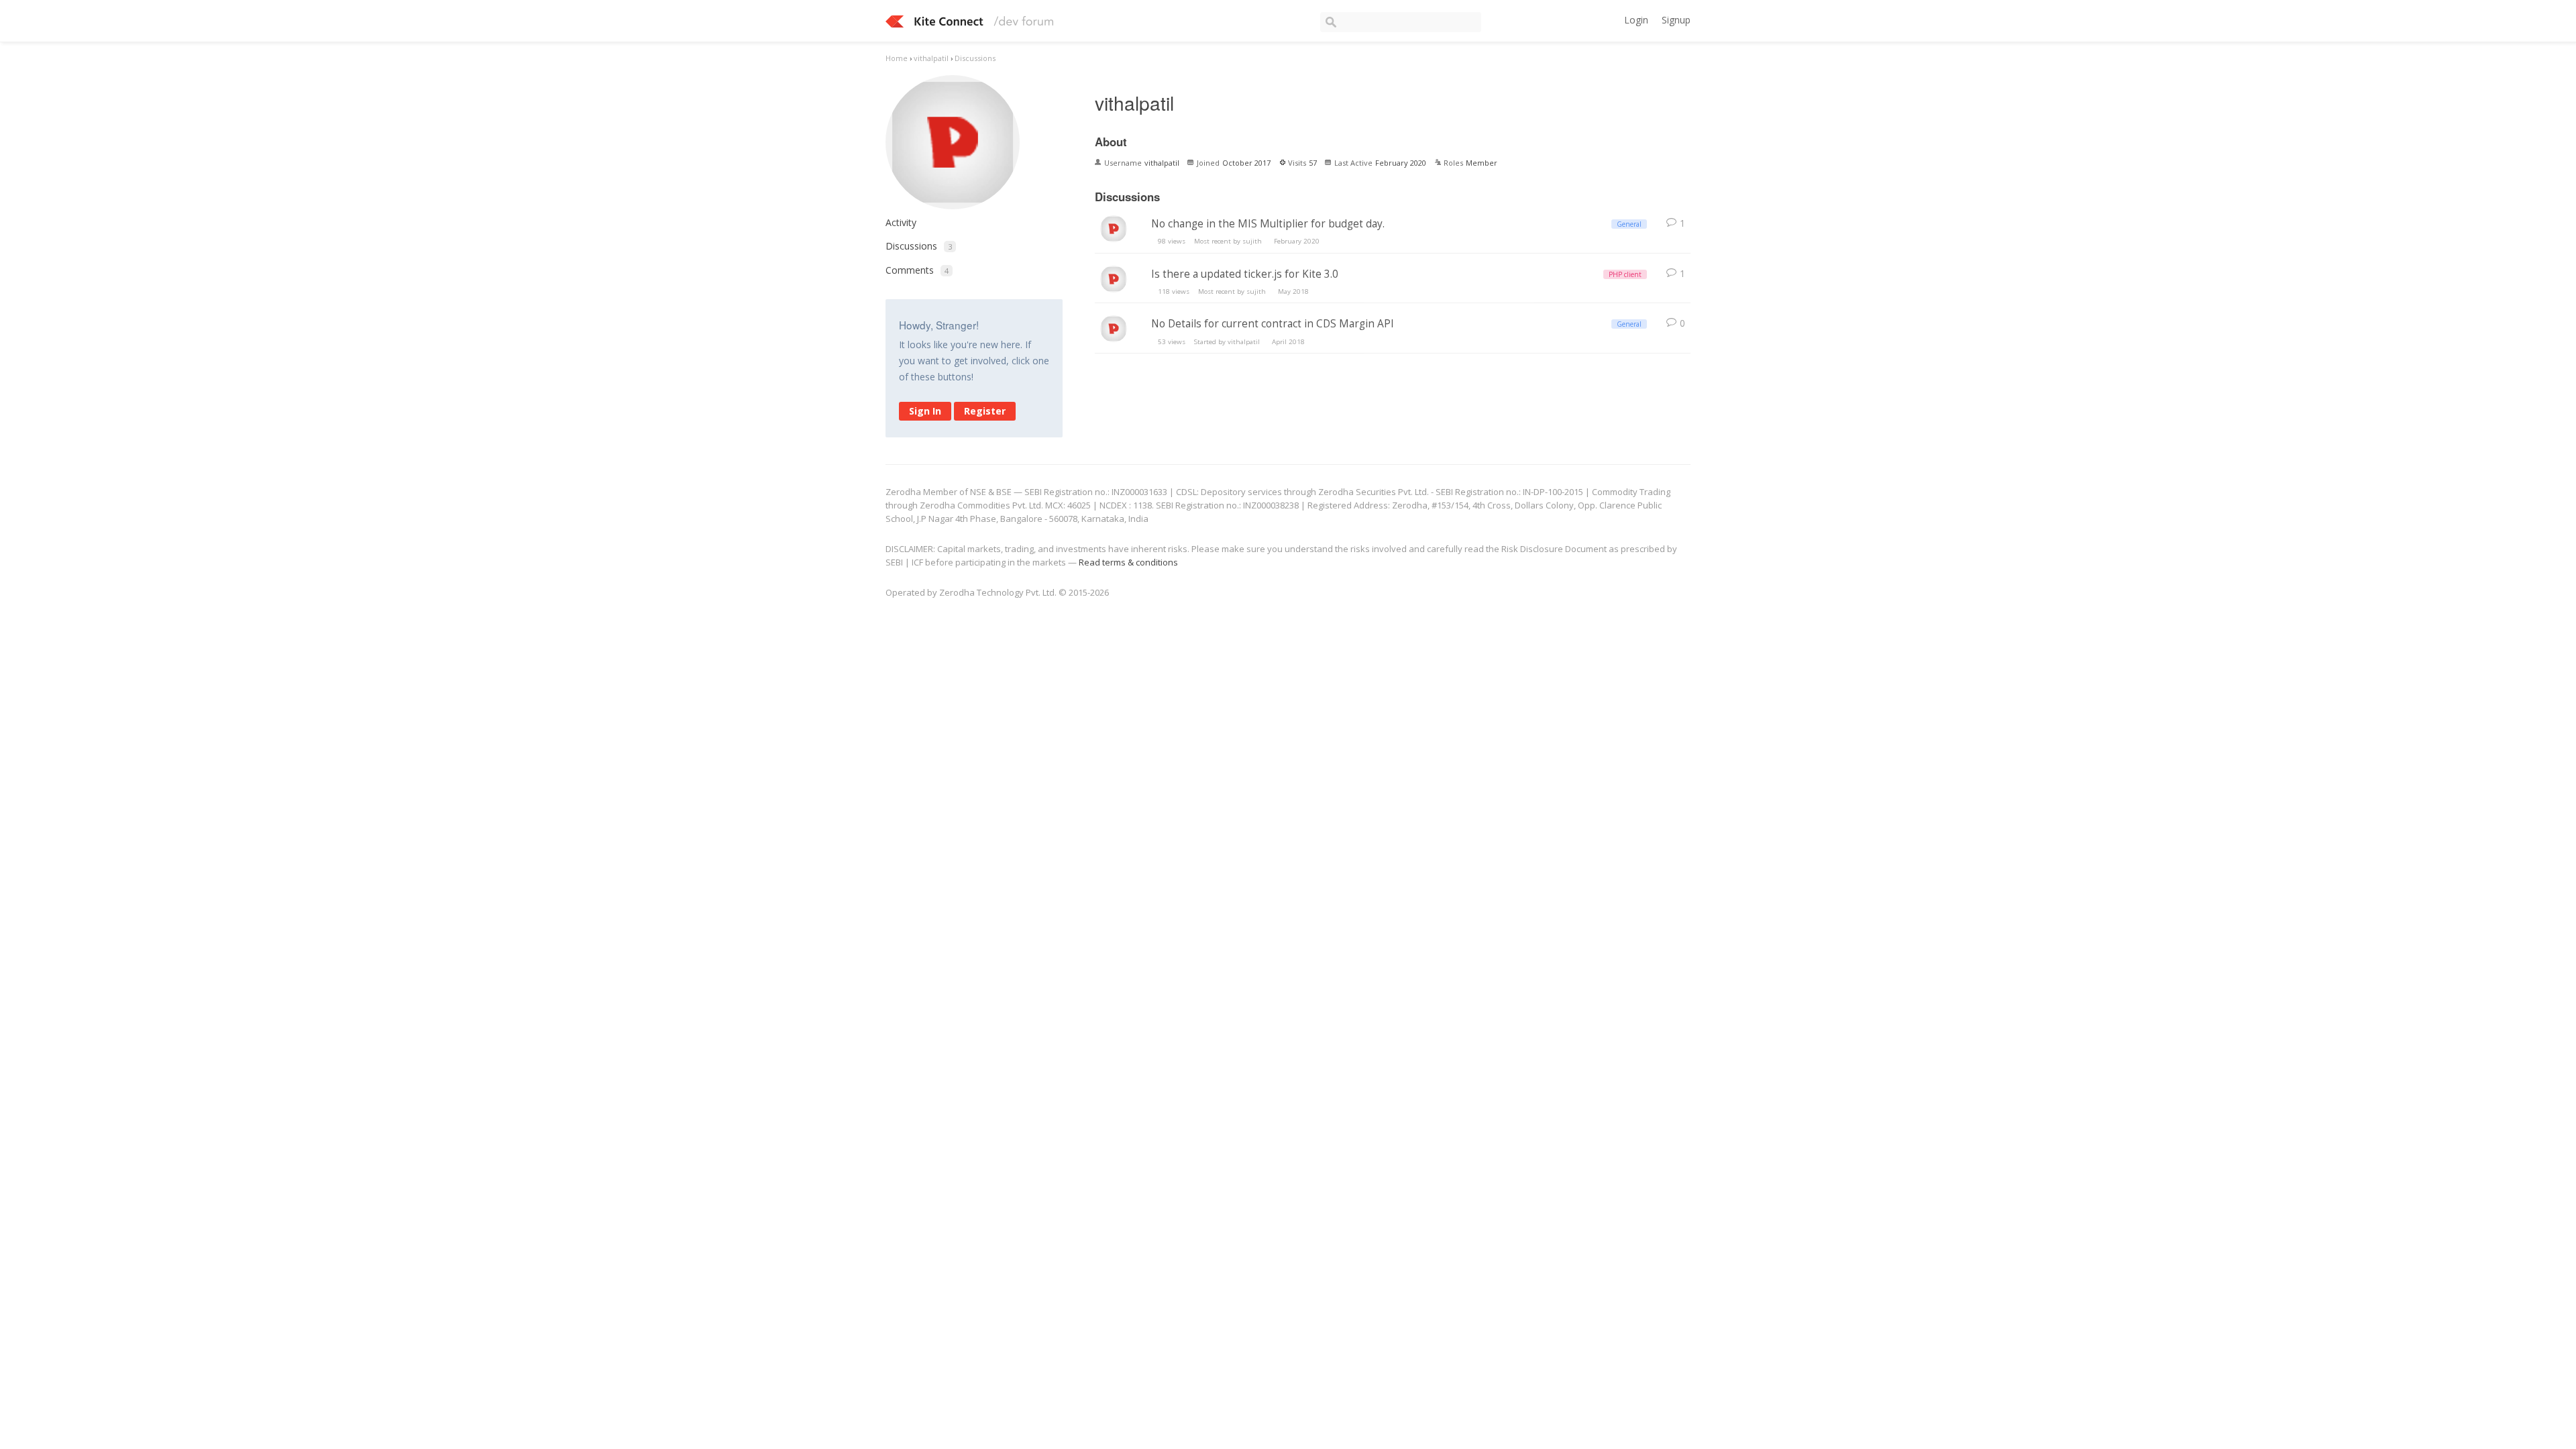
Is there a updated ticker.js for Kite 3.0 (1245, 274)
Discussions (919, 246)
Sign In (925, 411)
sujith (1252, 241)
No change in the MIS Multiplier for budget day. (1268, 224)
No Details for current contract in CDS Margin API (1273, 324)
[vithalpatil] (1114, 234)
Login (1636, 20)
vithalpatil (1244, 342)
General (1629, 224)
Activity (901, 222)
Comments (917, 270)
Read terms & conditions (1128, 562)
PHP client (1625, 274)
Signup (1676, 20)
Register (985, 411)
